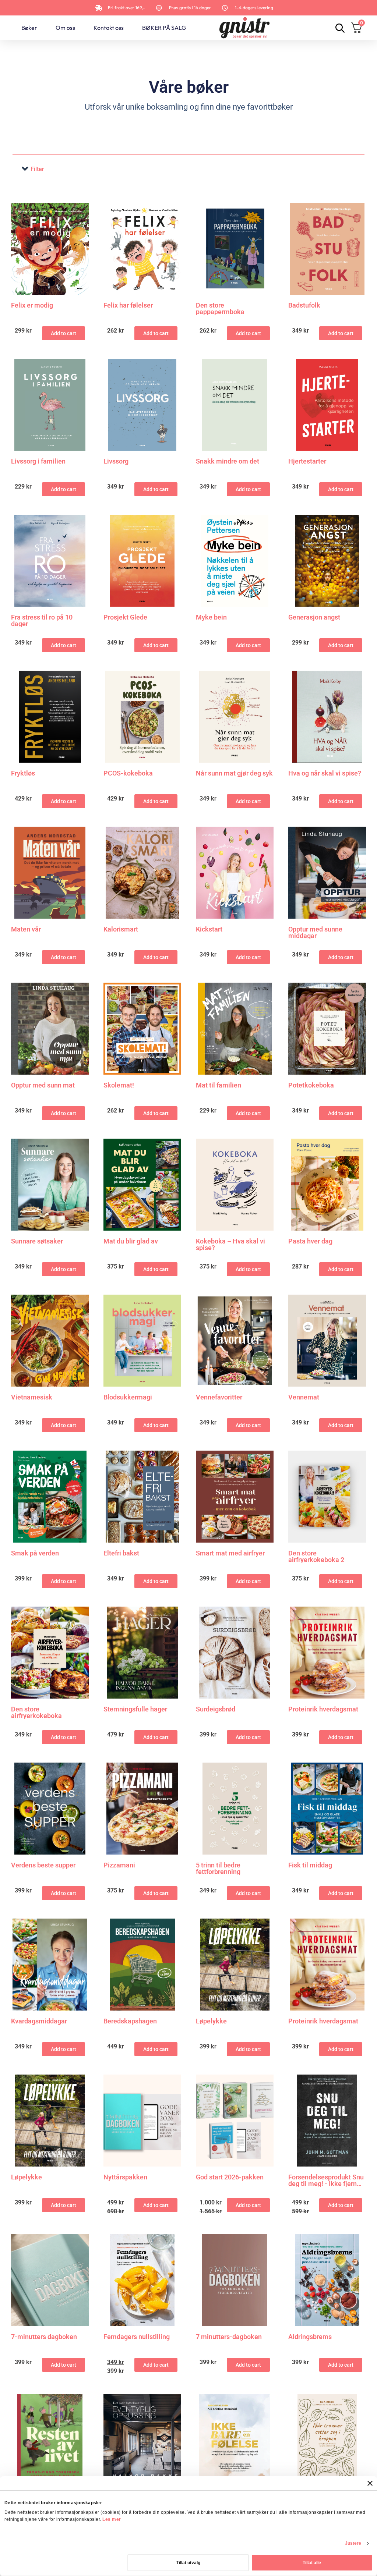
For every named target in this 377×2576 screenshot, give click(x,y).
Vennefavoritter (219, 1397)
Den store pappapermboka (220, 309)
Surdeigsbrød (216, 1709)
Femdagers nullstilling (137, 2337)
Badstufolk (304, 306)
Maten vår (26, 929)
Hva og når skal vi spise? (325, 773)
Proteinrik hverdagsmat (323, 1709)
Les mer (112, 2519)
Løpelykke (211, 2021)
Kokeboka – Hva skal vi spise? (230, 1245)
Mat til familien (219, 1085)
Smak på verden (35, 1553)
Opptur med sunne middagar (315, 933)
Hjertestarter (307, 462)
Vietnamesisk (32, 1397)
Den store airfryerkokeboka (36, 1713)
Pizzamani (119, 1865)
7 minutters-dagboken (229, 2337)
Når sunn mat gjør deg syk (234, 773)
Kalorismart (121, 929)
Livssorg (116, 462)
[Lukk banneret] (370, 2483)
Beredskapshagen (130, 2021)
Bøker (29, 28)
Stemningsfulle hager (135, 1709)
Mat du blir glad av (131, 1241)
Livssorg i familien (38, 462)
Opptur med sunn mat (43, 1085)
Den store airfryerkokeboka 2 (316, 1557)
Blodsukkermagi (128, 1397)
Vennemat (304, 1397)
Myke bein (211, 618)
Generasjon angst (314, 618)
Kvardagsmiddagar (39, 2021)
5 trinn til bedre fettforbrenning (218, 1869)
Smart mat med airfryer (230, 1553)
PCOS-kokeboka (128, 773)
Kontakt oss (109, 28)
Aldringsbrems (310, 2337)
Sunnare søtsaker (37, 1241)
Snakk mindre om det (228, 462)
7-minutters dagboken (44, 2337)
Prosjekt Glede (125, 618)
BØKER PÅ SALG (164, 28)
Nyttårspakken (125, 2177)
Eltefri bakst (121, 1553)
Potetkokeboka (311, 1085)
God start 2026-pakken (230, 2177)
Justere (353, 2543)
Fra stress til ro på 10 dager (42, 621)
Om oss (65, 28)
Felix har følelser (128, 306)
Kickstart (209, 929)
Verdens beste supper (43, 1865)
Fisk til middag (310, 1865)
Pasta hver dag (310, 1241)
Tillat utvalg (188, 2563)
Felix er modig (32, 306)
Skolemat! (119, 1085)
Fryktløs (23, 773)
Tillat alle (312, 2563)
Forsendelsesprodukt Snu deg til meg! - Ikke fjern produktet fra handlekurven (326, 2181)
